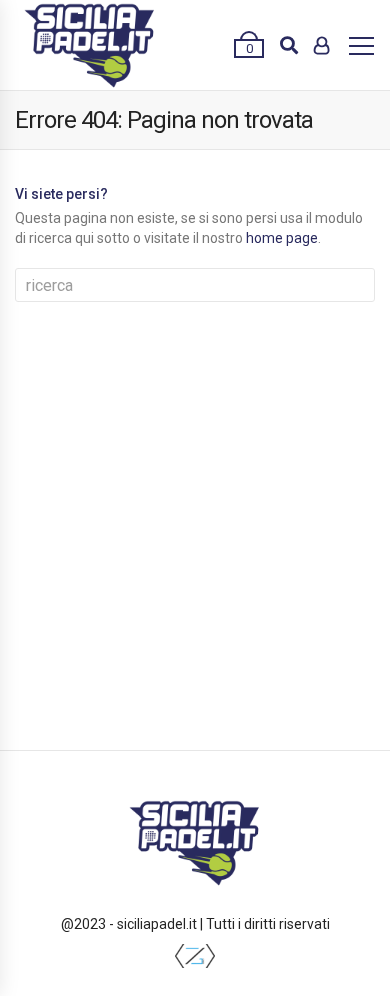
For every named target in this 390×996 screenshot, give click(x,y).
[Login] (321, 45)
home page (282, 238)
